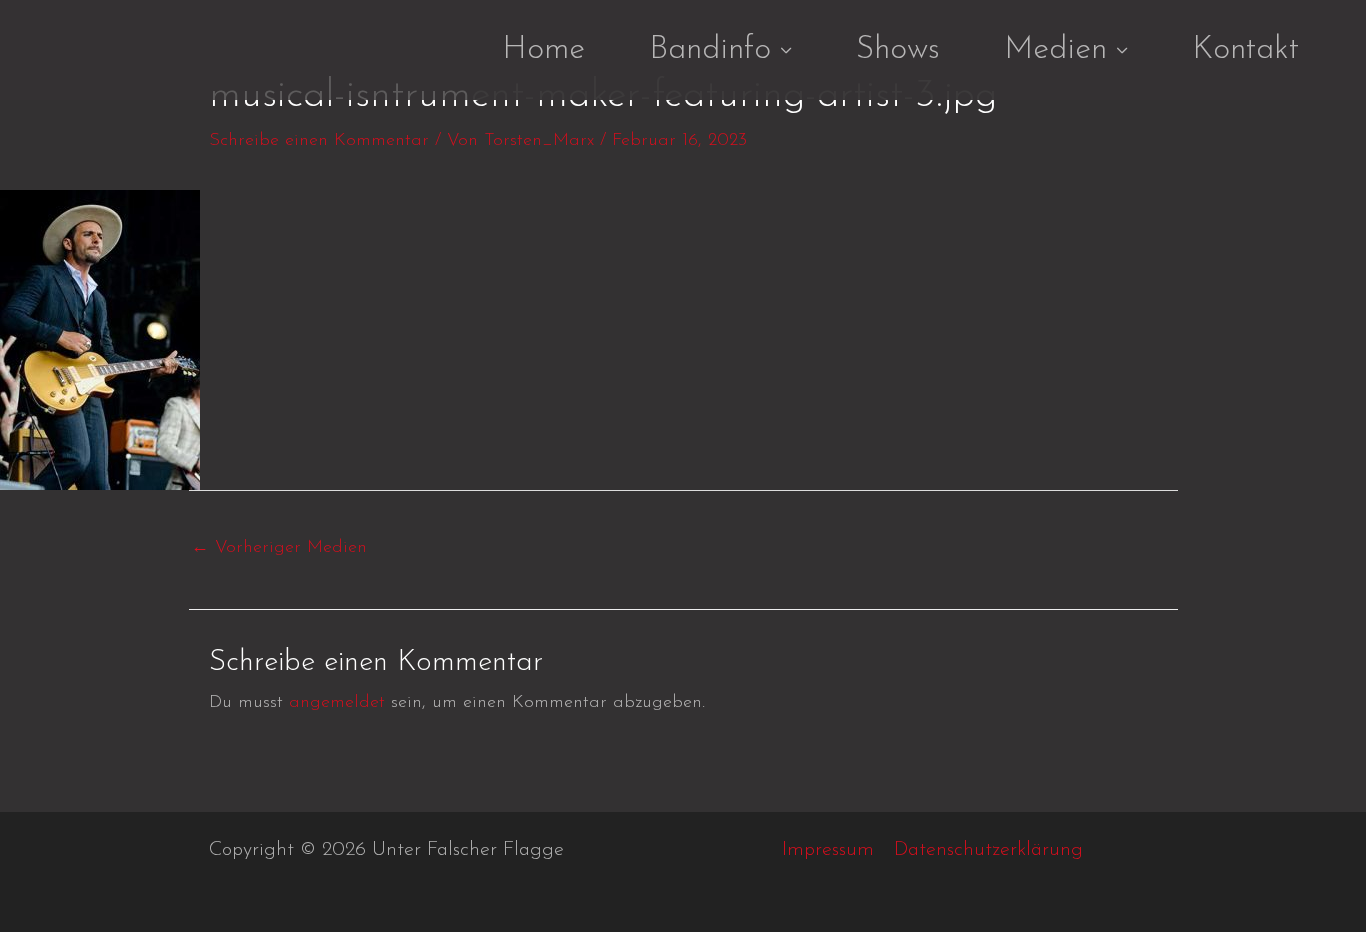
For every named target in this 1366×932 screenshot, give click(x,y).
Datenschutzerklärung (988, 850)
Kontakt (1245, 50)
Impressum (828, 850)
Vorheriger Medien (279, 548)
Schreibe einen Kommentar (319, 141)
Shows (898, 50)
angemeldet (337, 703)
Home (543, 50)
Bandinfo (710, 50)
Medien (1055, 50)
